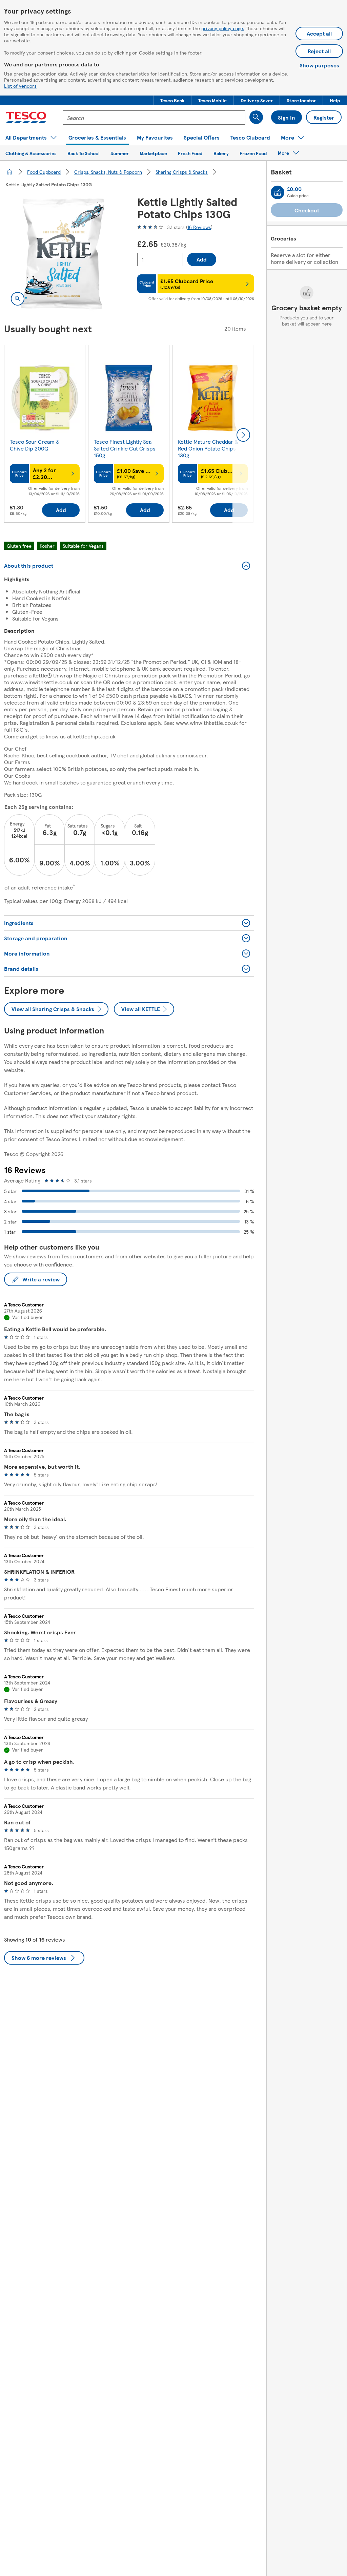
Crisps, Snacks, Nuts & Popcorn (108, 172)
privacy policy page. (223, 28)
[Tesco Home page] (26, 118)
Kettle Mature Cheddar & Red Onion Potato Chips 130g (208, 448)
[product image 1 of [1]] (63, 254)
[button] (172, 100)
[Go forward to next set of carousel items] (243, 435)
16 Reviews (199, 227)
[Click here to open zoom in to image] (18, 299)
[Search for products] (256, 117)
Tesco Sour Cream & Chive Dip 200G (35, 445)
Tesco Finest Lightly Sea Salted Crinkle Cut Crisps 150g (125, 448)
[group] (45, 435)
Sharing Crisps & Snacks (182, 172)
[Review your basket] (278, 192)
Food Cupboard (44, 172)
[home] (9, 172)
